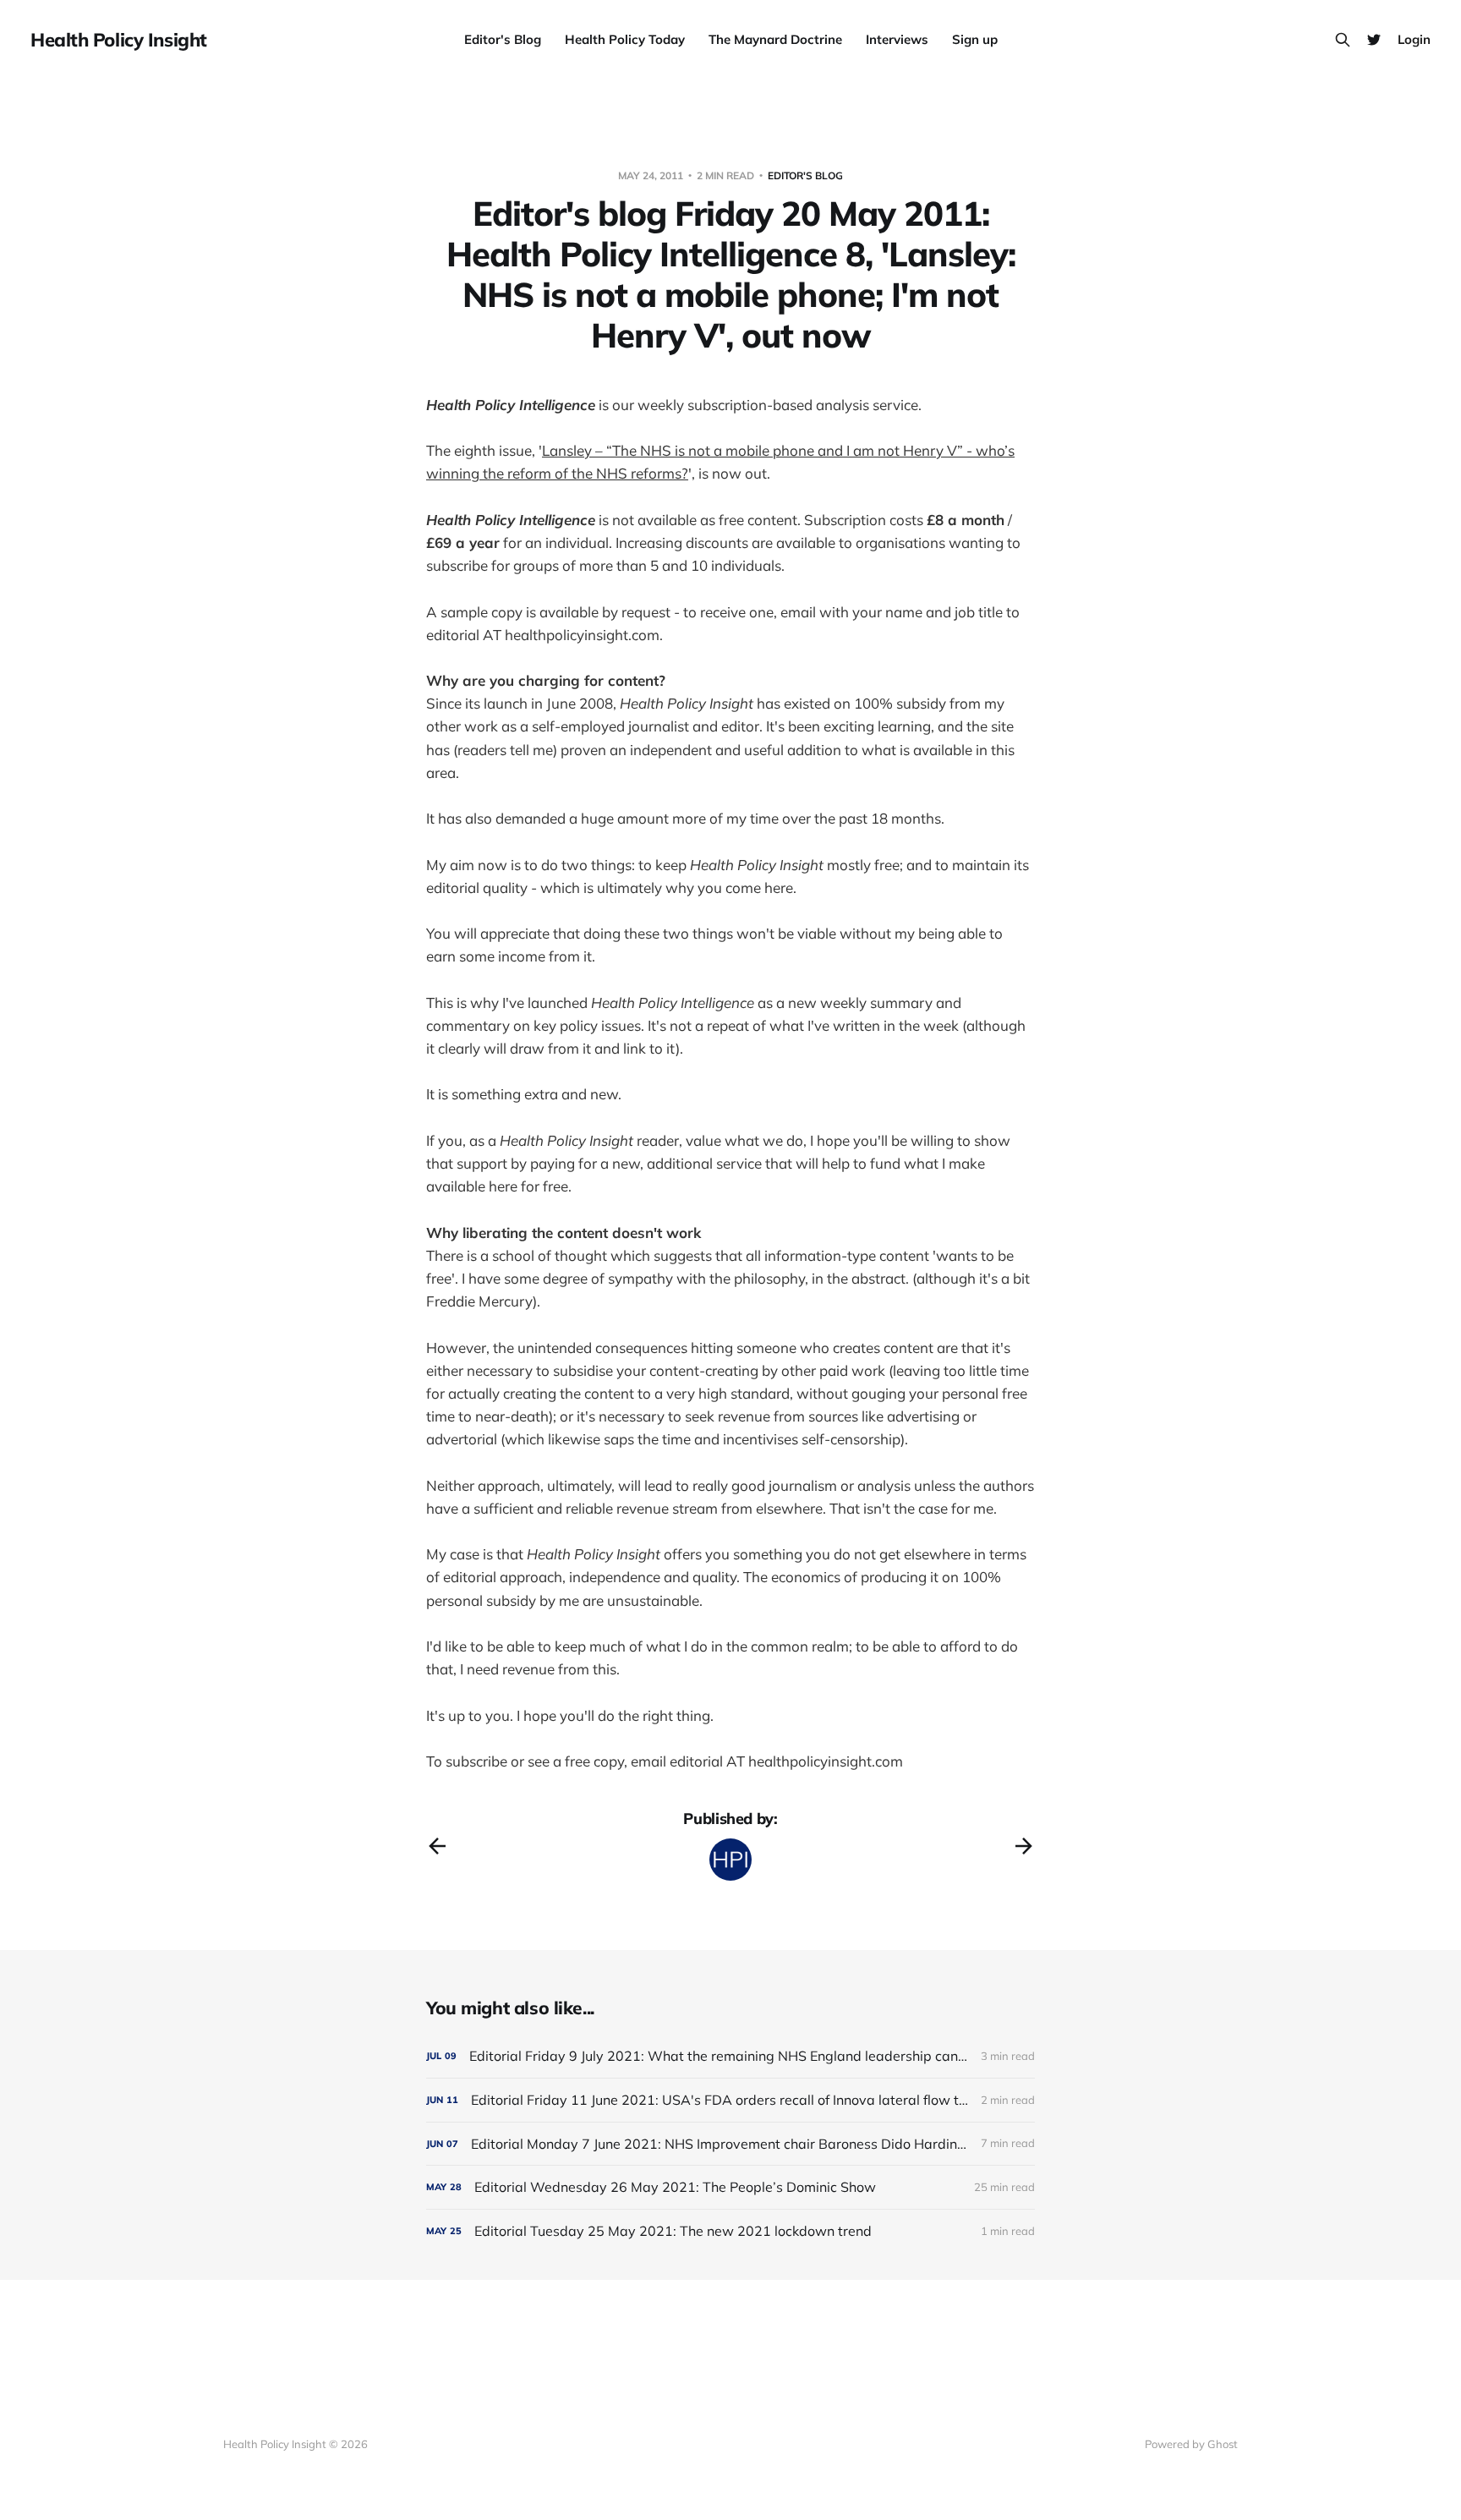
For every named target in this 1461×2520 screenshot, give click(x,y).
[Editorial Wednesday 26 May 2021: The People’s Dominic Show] (730, 2187)
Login (1414, 39)
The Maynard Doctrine (775, 39)
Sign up (975, 39)
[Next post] (1024, 1846)
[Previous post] (437, 1846)
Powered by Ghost (1191, 2444)
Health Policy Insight (119, 40)
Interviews (897, 39)
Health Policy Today (625, 39)
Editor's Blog (503, 39)
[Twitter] (1374, 40)
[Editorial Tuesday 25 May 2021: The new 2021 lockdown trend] (730, 2231)
